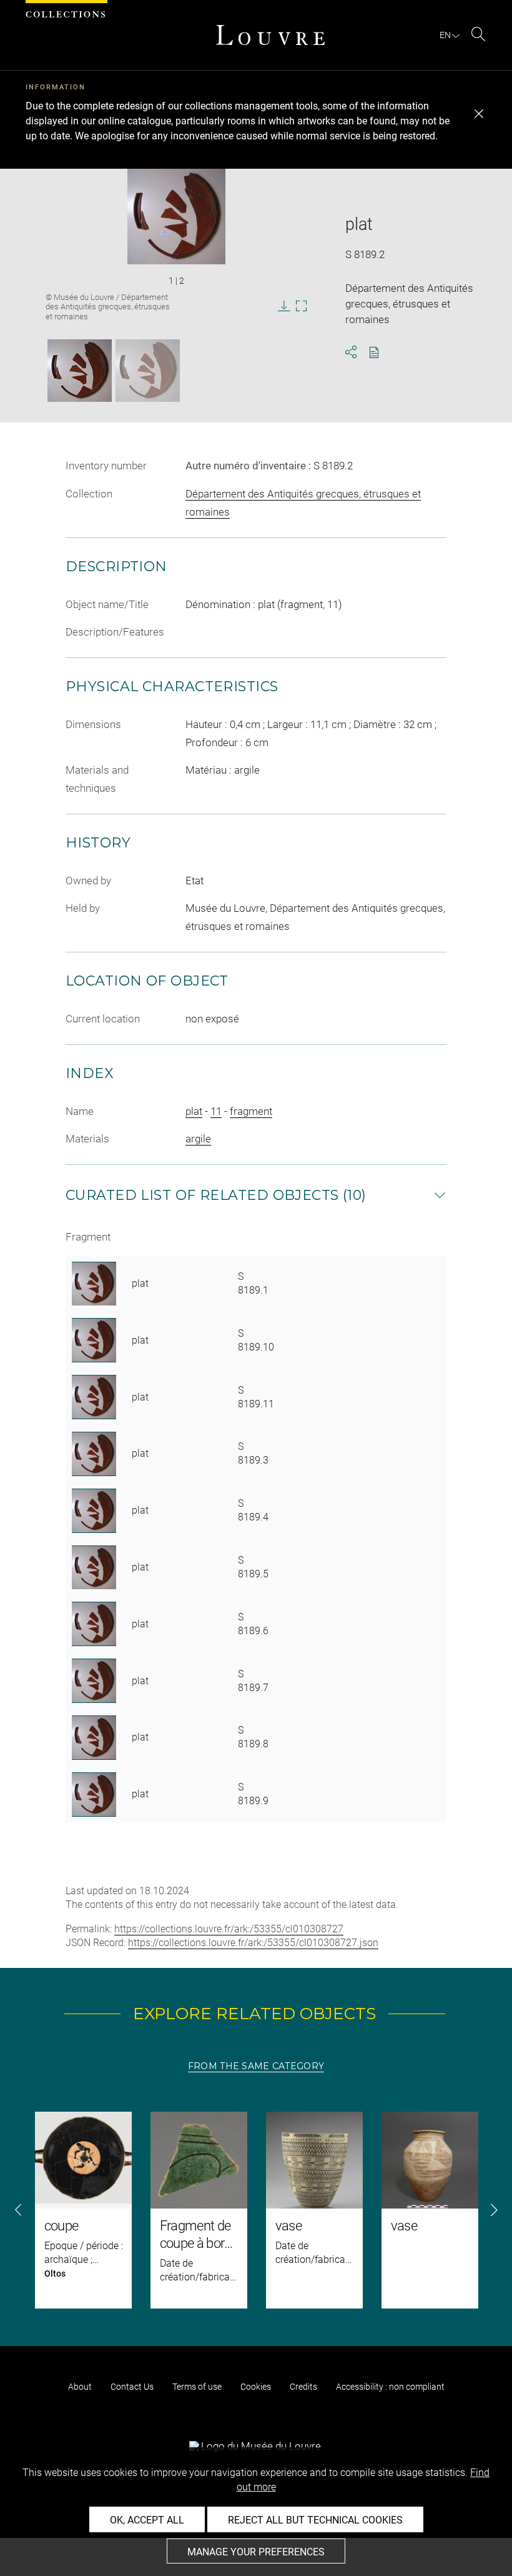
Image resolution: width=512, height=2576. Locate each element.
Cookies (256, 2387)
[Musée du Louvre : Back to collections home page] (270, 35)
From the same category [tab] (256, 2066)
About (80, 2387)
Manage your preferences (256, 2552)
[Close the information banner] (479, 114)
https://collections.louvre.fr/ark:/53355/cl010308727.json (253, 1943)
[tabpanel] (256, 2210)
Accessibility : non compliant (390, 2387)
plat (194, 1111)
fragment (251, 1111)
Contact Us (132, 2387)
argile (198, 1139)
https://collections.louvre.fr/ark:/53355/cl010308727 (229, 1929)
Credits (303, 2387)
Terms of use (197, 2387)
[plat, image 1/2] (80, 371)
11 (216, 1111)
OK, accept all (147, 2520)
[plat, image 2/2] (148, 371)
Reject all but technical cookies (315, 2520)
